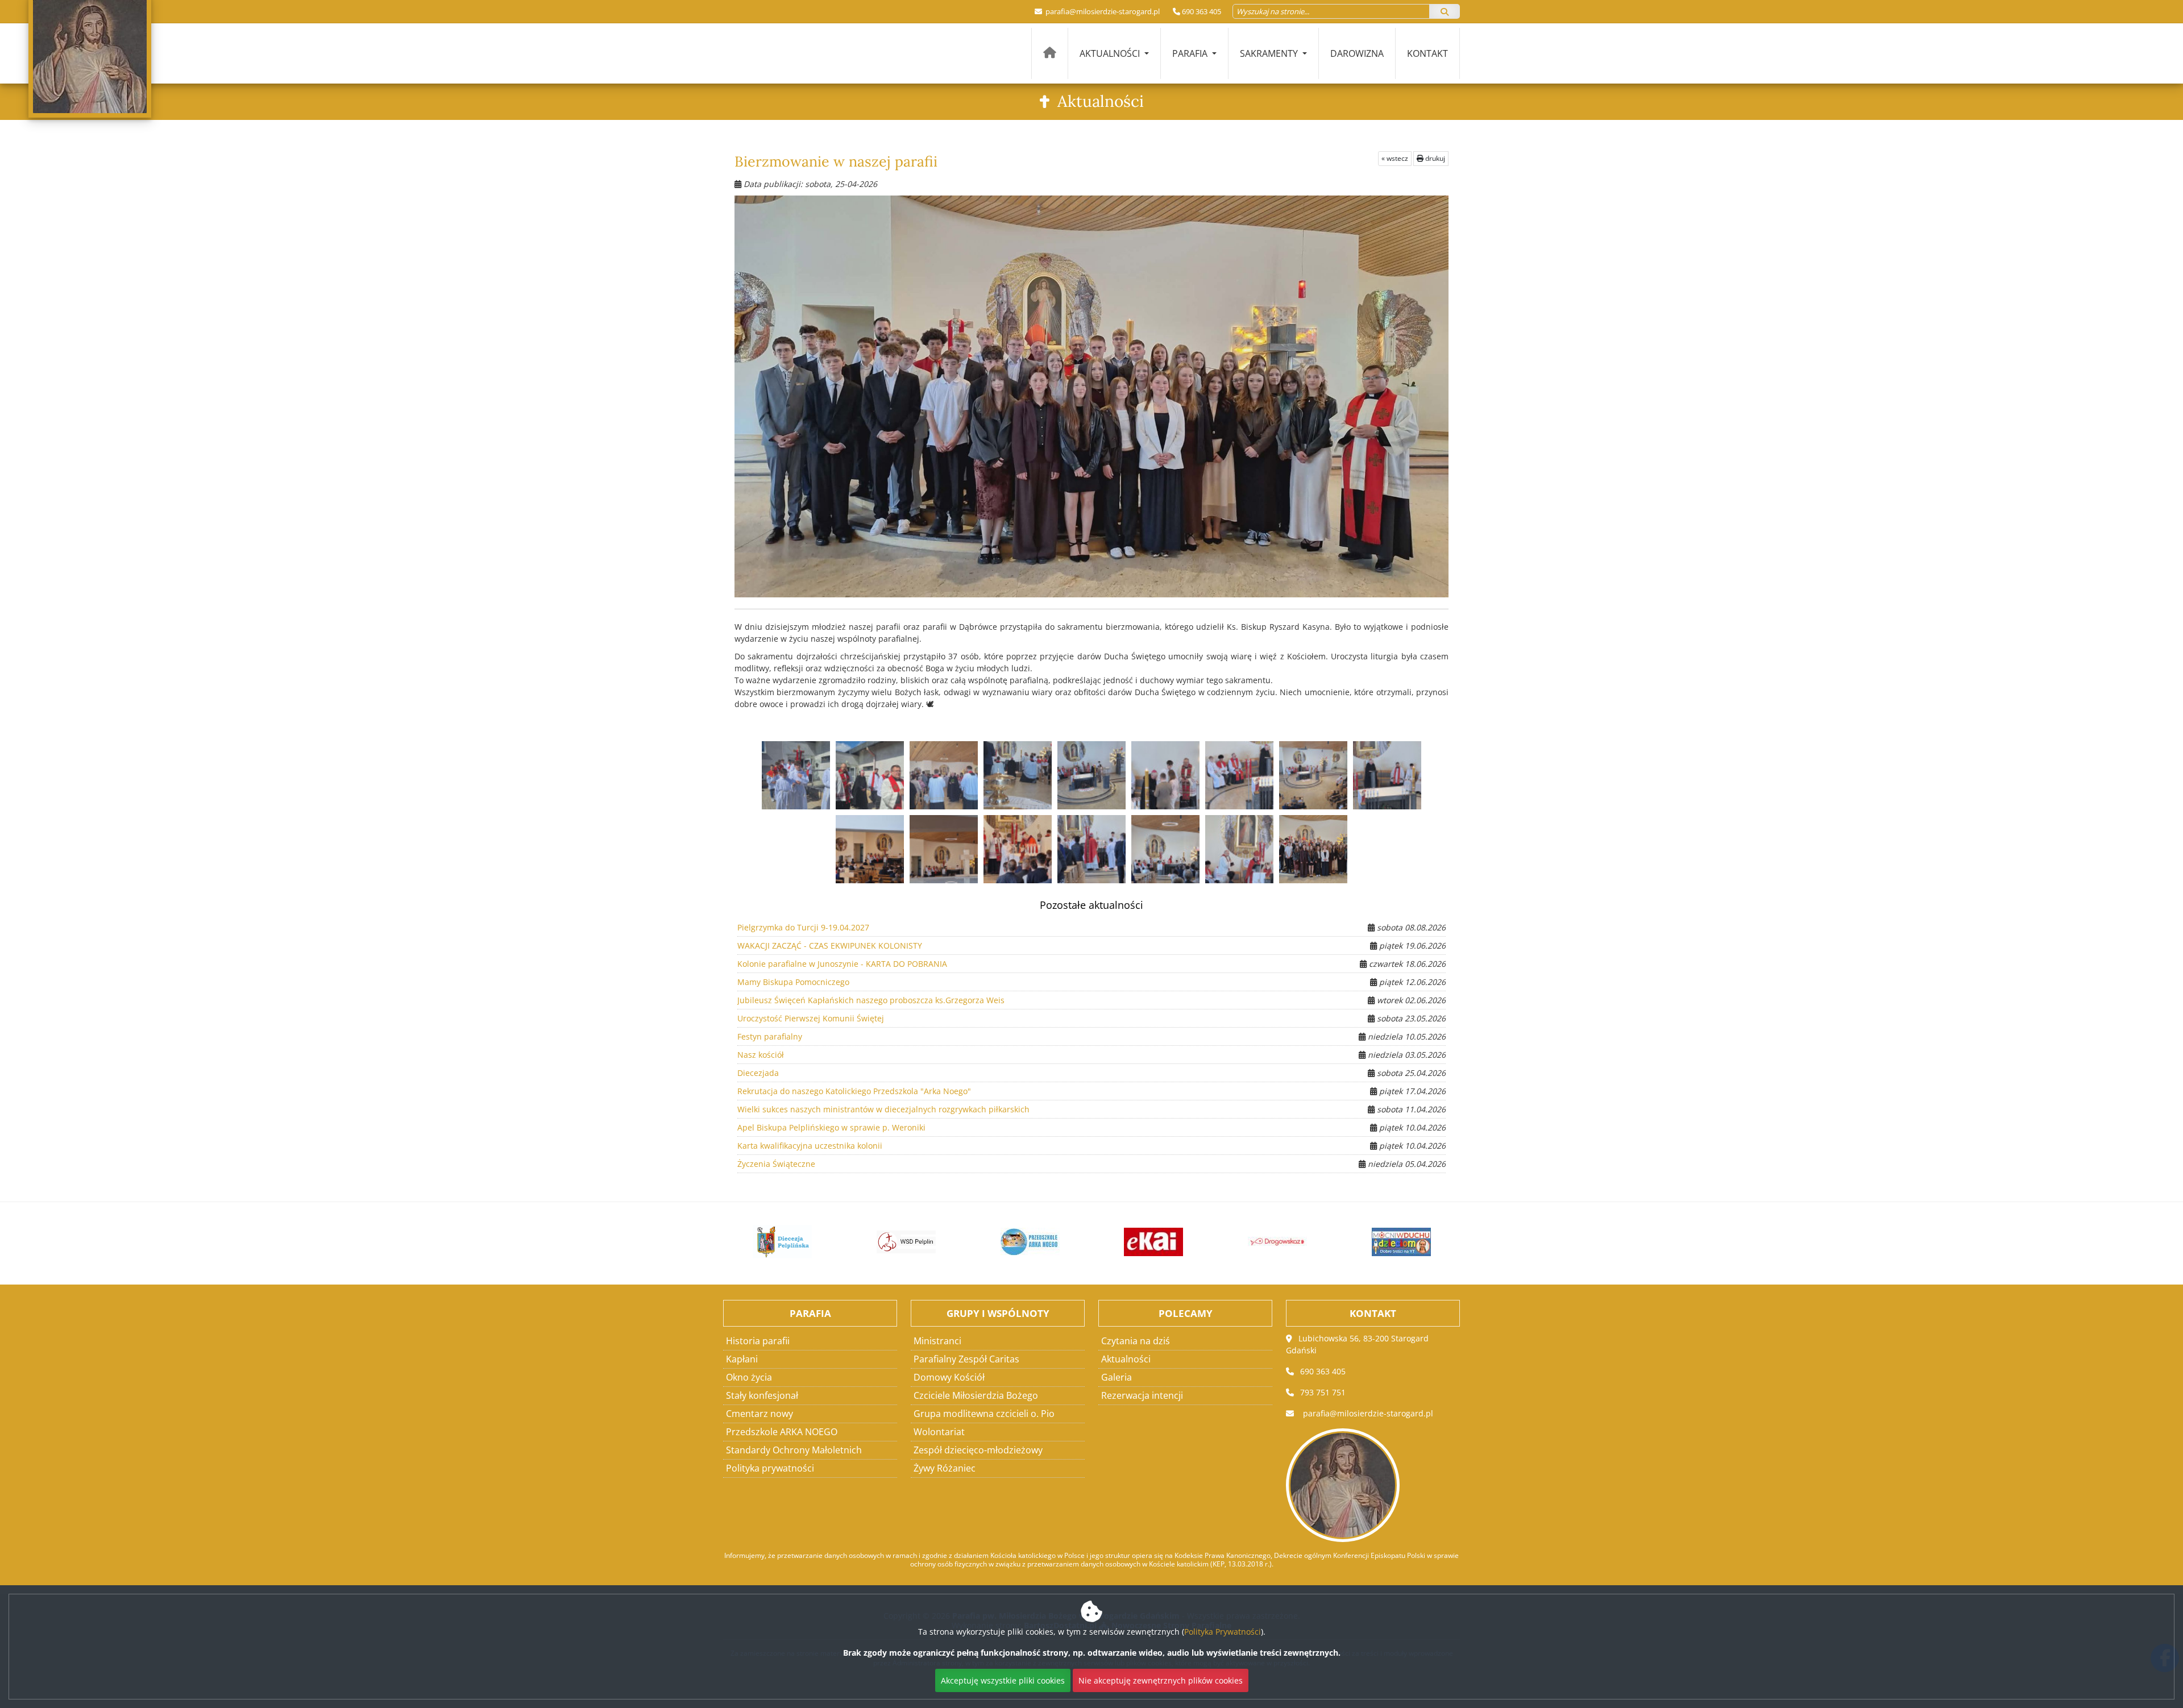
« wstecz (1395, 158)
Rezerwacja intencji (1142, 1395)
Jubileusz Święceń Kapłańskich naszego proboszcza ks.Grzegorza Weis (871, 1000)
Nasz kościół (761, 1055)
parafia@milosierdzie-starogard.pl (1102, 11)
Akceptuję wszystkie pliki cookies (1003, 1680)
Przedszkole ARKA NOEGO (782, 1432)
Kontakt (1427, 53)
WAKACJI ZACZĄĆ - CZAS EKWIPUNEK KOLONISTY (830, 946)
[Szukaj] (1445, 11)
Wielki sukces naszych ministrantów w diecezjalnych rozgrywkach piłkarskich (883, 1109)
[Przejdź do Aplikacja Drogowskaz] (1260, 1242)
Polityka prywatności (770, 1468)
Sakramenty (1270, 53)
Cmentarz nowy (760, 1414)
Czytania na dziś (1136, 1341)
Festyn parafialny (770, 1036)
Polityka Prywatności (1223, 1632)
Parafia (1191, 53)
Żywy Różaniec (945, 1468)
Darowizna (1357, 53)
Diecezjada (758, 1073)
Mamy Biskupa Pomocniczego (793, 982)
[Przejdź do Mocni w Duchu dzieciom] (1384, 1242)
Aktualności (1111, 53)
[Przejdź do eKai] (1137, 1242)
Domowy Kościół (949, 1377)
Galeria (1117, 1377)
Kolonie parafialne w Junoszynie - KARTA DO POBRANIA (842, 964)
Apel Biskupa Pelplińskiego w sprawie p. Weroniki (831, 1127)
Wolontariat (939, 1432)
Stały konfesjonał (762, 1395)
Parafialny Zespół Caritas (966, 1359)
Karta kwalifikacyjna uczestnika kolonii (810, 1146)
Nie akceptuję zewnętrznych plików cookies (1161, 1680)
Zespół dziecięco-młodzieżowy (978, 1450)
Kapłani (742, 1359)
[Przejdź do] (766, 1242)
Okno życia (749, 1377)
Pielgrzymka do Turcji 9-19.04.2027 (803, 927)
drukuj (1434, 158)
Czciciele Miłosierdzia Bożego (976, 1395)
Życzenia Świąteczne (776, 1164)
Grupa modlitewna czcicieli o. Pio (984, 1414)
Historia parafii (758, 1341)
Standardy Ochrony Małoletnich (794, 1450)
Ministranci (937, 1341)
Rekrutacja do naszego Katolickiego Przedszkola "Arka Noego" (854, 1091)
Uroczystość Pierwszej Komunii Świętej (811, 1018)
